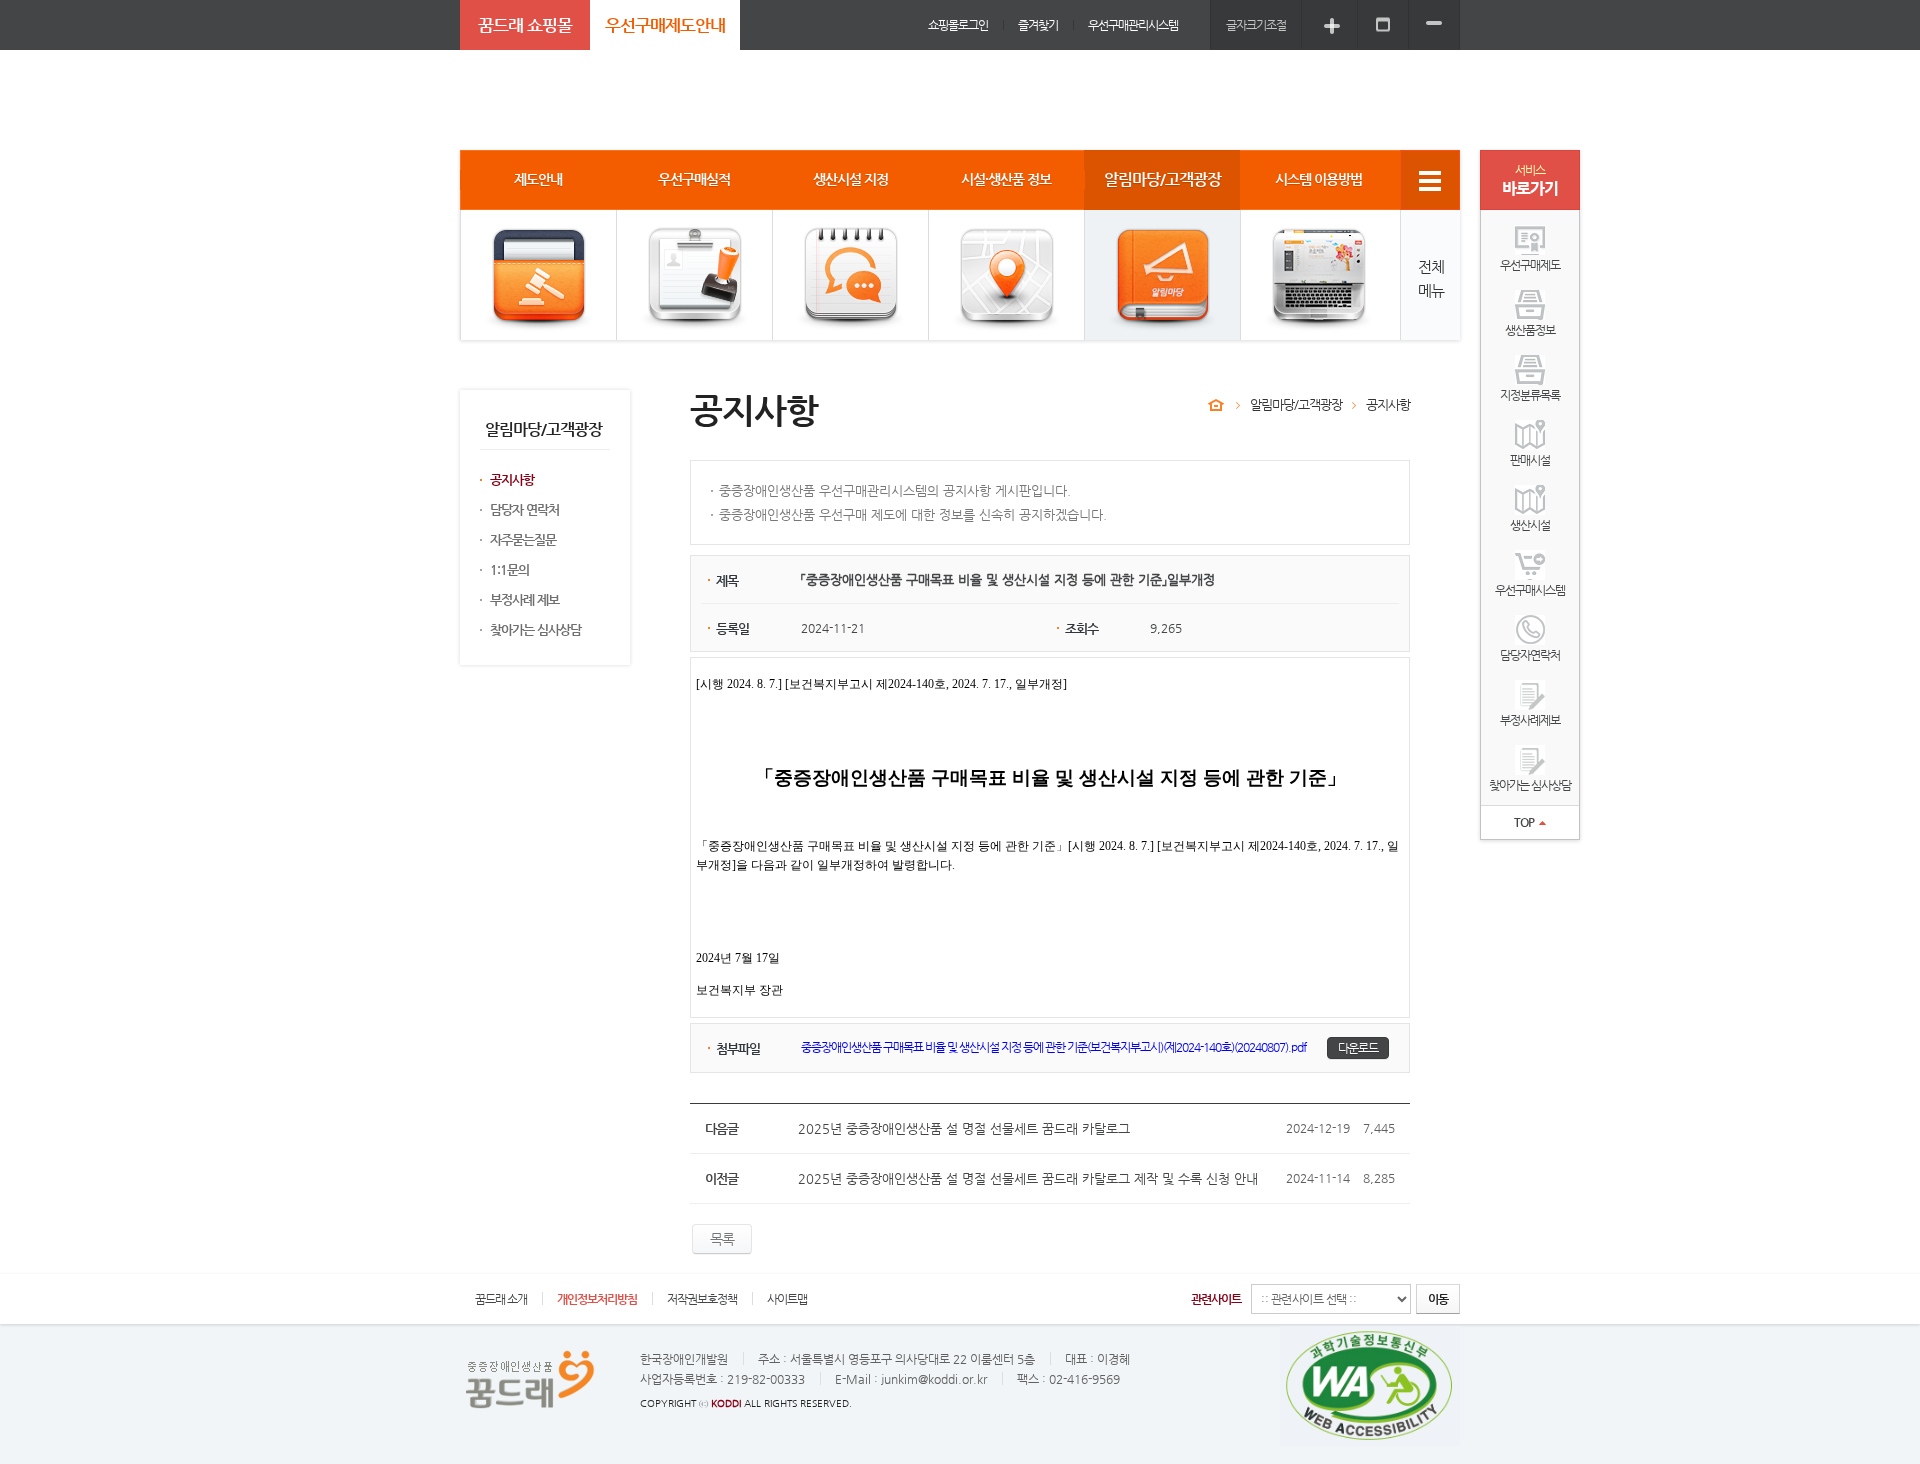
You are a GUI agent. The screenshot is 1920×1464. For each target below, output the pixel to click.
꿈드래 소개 (501, 1299)
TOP (1524, 822)
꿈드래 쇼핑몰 (525, 25)
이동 (1438, 1299)
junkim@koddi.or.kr (934, 1379)
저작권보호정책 (702, 1299)
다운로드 (1358, 1048)
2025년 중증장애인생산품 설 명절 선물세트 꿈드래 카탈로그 (964, 1128)
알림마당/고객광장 (1296, 404)
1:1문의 (509, 569)
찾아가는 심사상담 (535, 629)
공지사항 (512, 479)
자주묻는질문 (523, 539)
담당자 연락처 (524, 509)
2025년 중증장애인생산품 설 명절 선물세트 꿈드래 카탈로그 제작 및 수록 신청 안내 (1028, 1178)
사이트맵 (787, 1299)
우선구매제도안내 (665, 25)
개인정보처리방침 (597, 1299)
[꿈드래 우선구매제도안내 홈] (1216, 405)
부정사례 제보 (524, 599)
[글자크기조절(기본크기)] (1383, 24)
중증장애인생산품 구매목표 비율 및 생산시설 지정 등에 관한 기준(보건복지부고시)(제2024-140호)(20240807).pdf (1053, 1047)
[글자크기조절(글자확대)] (1332, 24)
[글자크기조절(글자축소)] (1434, 24)
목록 (722, 1239)
